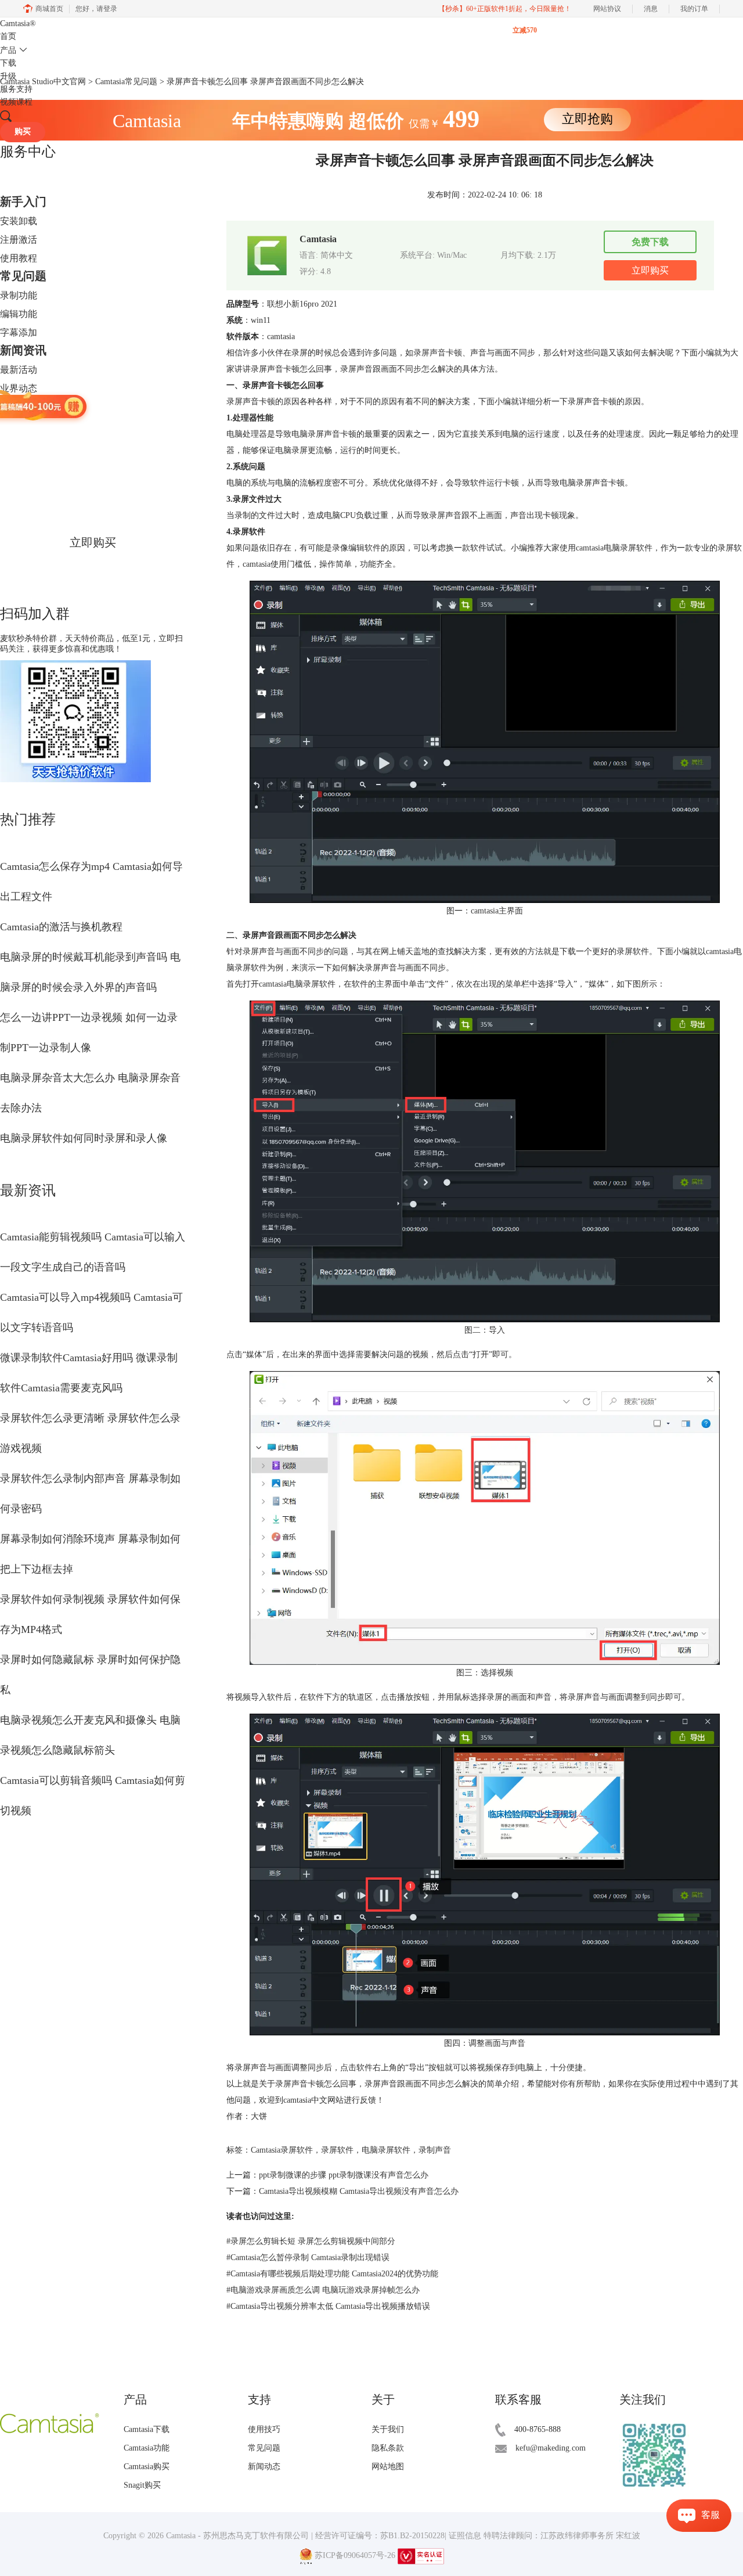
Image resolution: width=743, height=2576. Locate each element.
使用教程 (19, 258)
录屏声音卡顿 (438, 353)
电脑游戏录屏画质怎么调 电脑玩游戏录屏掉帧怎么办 (323, 2290)
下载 (8, 63)
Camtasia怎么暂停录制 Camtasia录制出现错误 (308, 2257)
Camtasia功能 (147, 2448)
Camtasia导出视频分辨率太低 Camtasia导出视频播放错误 (328, 2306)
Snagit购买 (142, 2485)
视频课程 (16, 102)
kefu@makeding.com (551, 2448)
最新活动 (19, 370)
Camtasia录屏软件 (282, 2150)
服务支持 (16, 89)
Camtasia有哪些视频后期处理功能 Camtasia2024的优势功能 (332, 2274)
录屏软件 (337, 2150)
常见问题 (23, 276)
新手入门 (23, 202)
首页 (8, 36)
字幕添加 (19, 332)
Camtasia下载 (147, 2429)
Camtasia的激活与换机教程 (61, 927)
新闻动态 (264, 2467)
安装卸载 (19, 221)
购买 (23, 132)
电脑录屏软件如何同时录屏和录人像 (84, 1138)
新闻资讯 (23, 350)
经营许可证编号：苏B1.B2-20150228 (380, 2536)
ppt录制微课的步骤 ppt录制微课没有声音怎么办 (344, 2175)
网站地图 (388, 2467)
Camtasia (18, 24)
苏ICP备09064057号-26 (355, 2556)
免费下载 (650, 242)
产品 (8, 50)
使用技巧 (264, 2429)
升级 (8, 76)
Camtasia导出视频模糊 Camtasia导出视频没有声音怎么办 (359, 2191)
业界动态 (19, 388)
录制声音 (435, 2150)
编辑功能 (19, 314)
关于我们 (388, 2429)
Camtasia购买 (147, 2467)
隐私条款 (388, 2448)
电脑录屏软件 (386, 2150)
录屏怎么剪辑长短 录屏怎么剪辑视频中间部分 (311, 2241)
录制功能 (19, 295)
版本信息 (19, 407)
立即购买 (93, 542)
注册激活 (19, 240)
